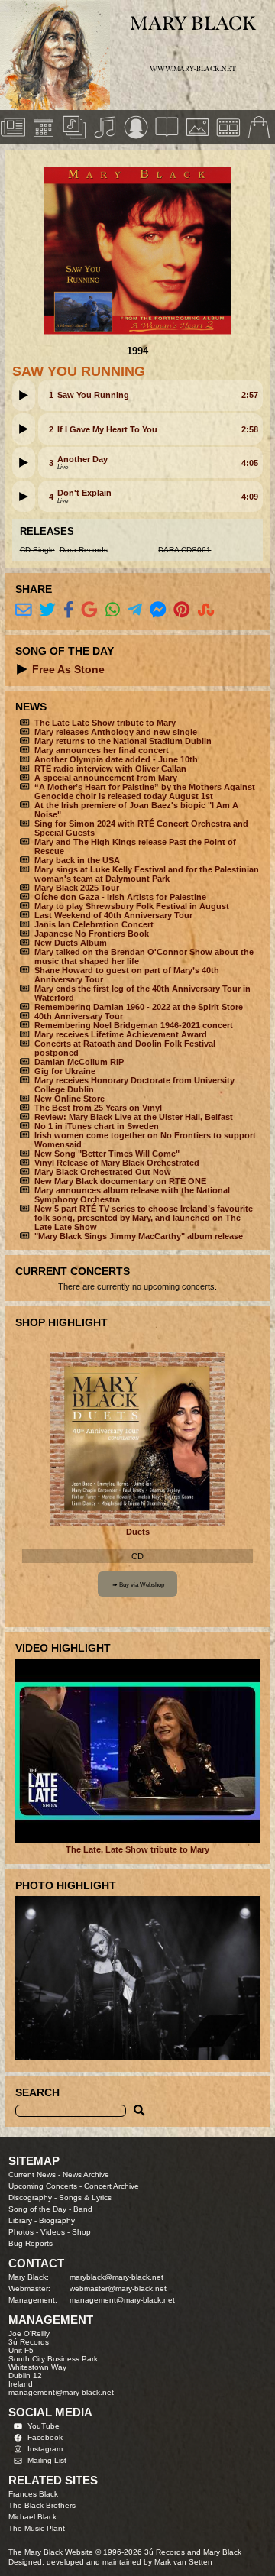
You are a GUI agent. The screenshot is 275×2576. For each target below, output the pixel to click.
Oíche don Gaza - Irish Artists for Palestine (120, 897)
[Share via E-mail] (24, 610)
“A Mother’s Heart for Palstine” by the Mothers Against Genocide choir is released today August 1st (145, 791)
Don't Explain (84, 493)
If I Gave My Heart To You (107, 429)
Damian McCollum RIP (79, 1062)
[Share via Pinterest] (182, 610)
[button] (24, 395)
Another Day (82, 459)
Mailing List (47, 2460)
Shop (81, 2232)
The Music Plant (37, 2528)
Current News (32, 2175)
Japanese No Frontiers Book (92, 934)
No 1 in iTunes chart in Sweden (97, 1126)
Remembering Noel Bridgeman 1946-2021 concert (134, 1025)
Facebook (45, 2437)
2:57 (250, 395)
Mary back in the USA (77, 860)
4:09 (250, 497)
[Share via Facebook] (69, 610)
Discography (30, 2197)
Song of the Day (37, 2209)
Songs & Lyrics (85, 2197)
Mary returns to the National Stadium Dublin (123, 741)
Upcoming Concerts (43, 2186)
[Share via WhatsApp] (113, 610)
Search (37, 2092)
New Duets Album (71, 943)
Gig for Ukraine (65, 1071)
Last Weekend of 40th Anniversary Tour (113, 915)
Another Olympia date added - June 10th (116, 759)
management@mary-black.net (122, 2300)
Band (83, 2209)
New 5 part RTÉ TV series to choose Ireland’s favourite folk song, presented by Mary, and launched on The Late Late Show (144, 1218)
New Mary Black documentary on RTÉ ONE (120, 1181)
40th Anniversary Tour (79, 1016)
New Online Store (70, 1099)
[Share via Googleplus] (89, 610)
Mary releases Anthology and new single (116, 732)
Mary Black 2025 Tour (77, 888)
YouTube (44, 2426)
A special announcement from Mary (106, 778)
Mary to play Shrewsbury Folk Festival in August (132, 906)
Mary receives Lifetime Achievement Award (121, 1034)
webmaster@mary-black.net (118, 2288)
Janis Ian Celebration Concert (94, 924)
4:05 (250, 463)
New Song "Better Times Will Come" (107, 1154)
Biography (57, 2220)
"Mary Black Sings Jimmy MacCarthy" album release (139, 1236)
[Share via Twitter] (47, 610)
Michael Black (32, 2517)
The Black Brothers (42, 2505)
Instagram (45, 2449)
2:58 (250, 429)
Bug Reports (31, 2243)
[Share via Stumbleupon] (206, 610)
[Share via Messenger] (158, 610)
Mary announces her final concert (102, 750)
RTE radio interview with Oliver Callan (110, 769)
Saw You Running (93, 395)
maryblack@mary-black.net (116, 2277)
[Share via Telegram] (135, 610)
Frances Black (33, 2494)
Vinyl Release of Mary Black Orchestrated (117, 1163)
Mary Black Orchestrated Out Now (103, 1172)
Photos (21, 2232)
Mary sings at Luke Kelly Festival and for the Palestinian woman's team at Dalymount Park (147, 874)
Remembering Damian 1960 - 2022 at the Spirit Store (139, 1007)
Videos (53, 2232)
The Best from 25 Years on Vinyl (98, 1108)
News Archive (86, 2175)
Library (20, 2220)
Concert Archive (112, 2186)
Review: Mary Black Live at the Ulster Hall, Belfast (134, 1117)
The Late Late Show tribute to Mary (105, 723)
